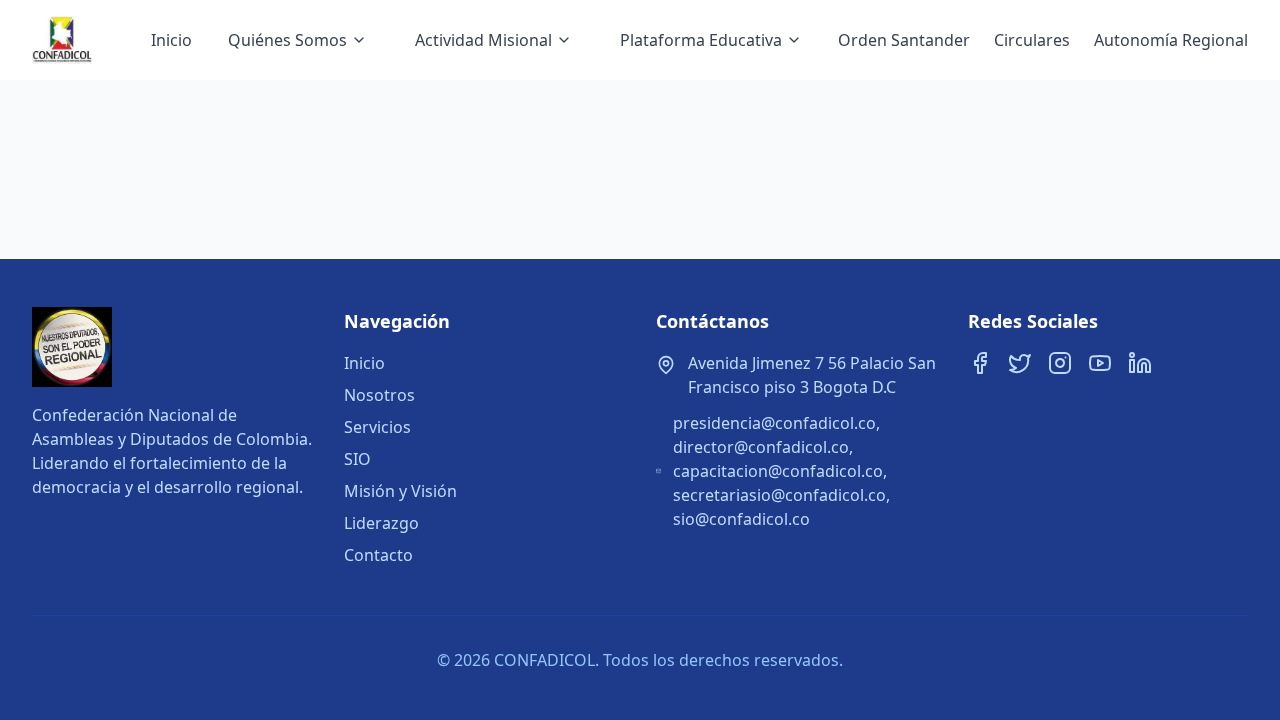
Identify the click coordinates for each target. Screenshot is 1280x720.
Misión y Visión (400, 491)
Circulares (1032, 40)
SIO (357, 459)
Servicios (377, 427)
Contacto (378, 555)
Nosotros (379, 395)
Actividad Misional (483, 40)
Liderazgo (381, 523)
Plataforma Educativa (701, 40)
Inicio (171, 40)
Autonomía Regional (1171, 40)
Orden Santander (904, 40)
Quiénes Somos (287, 40)
